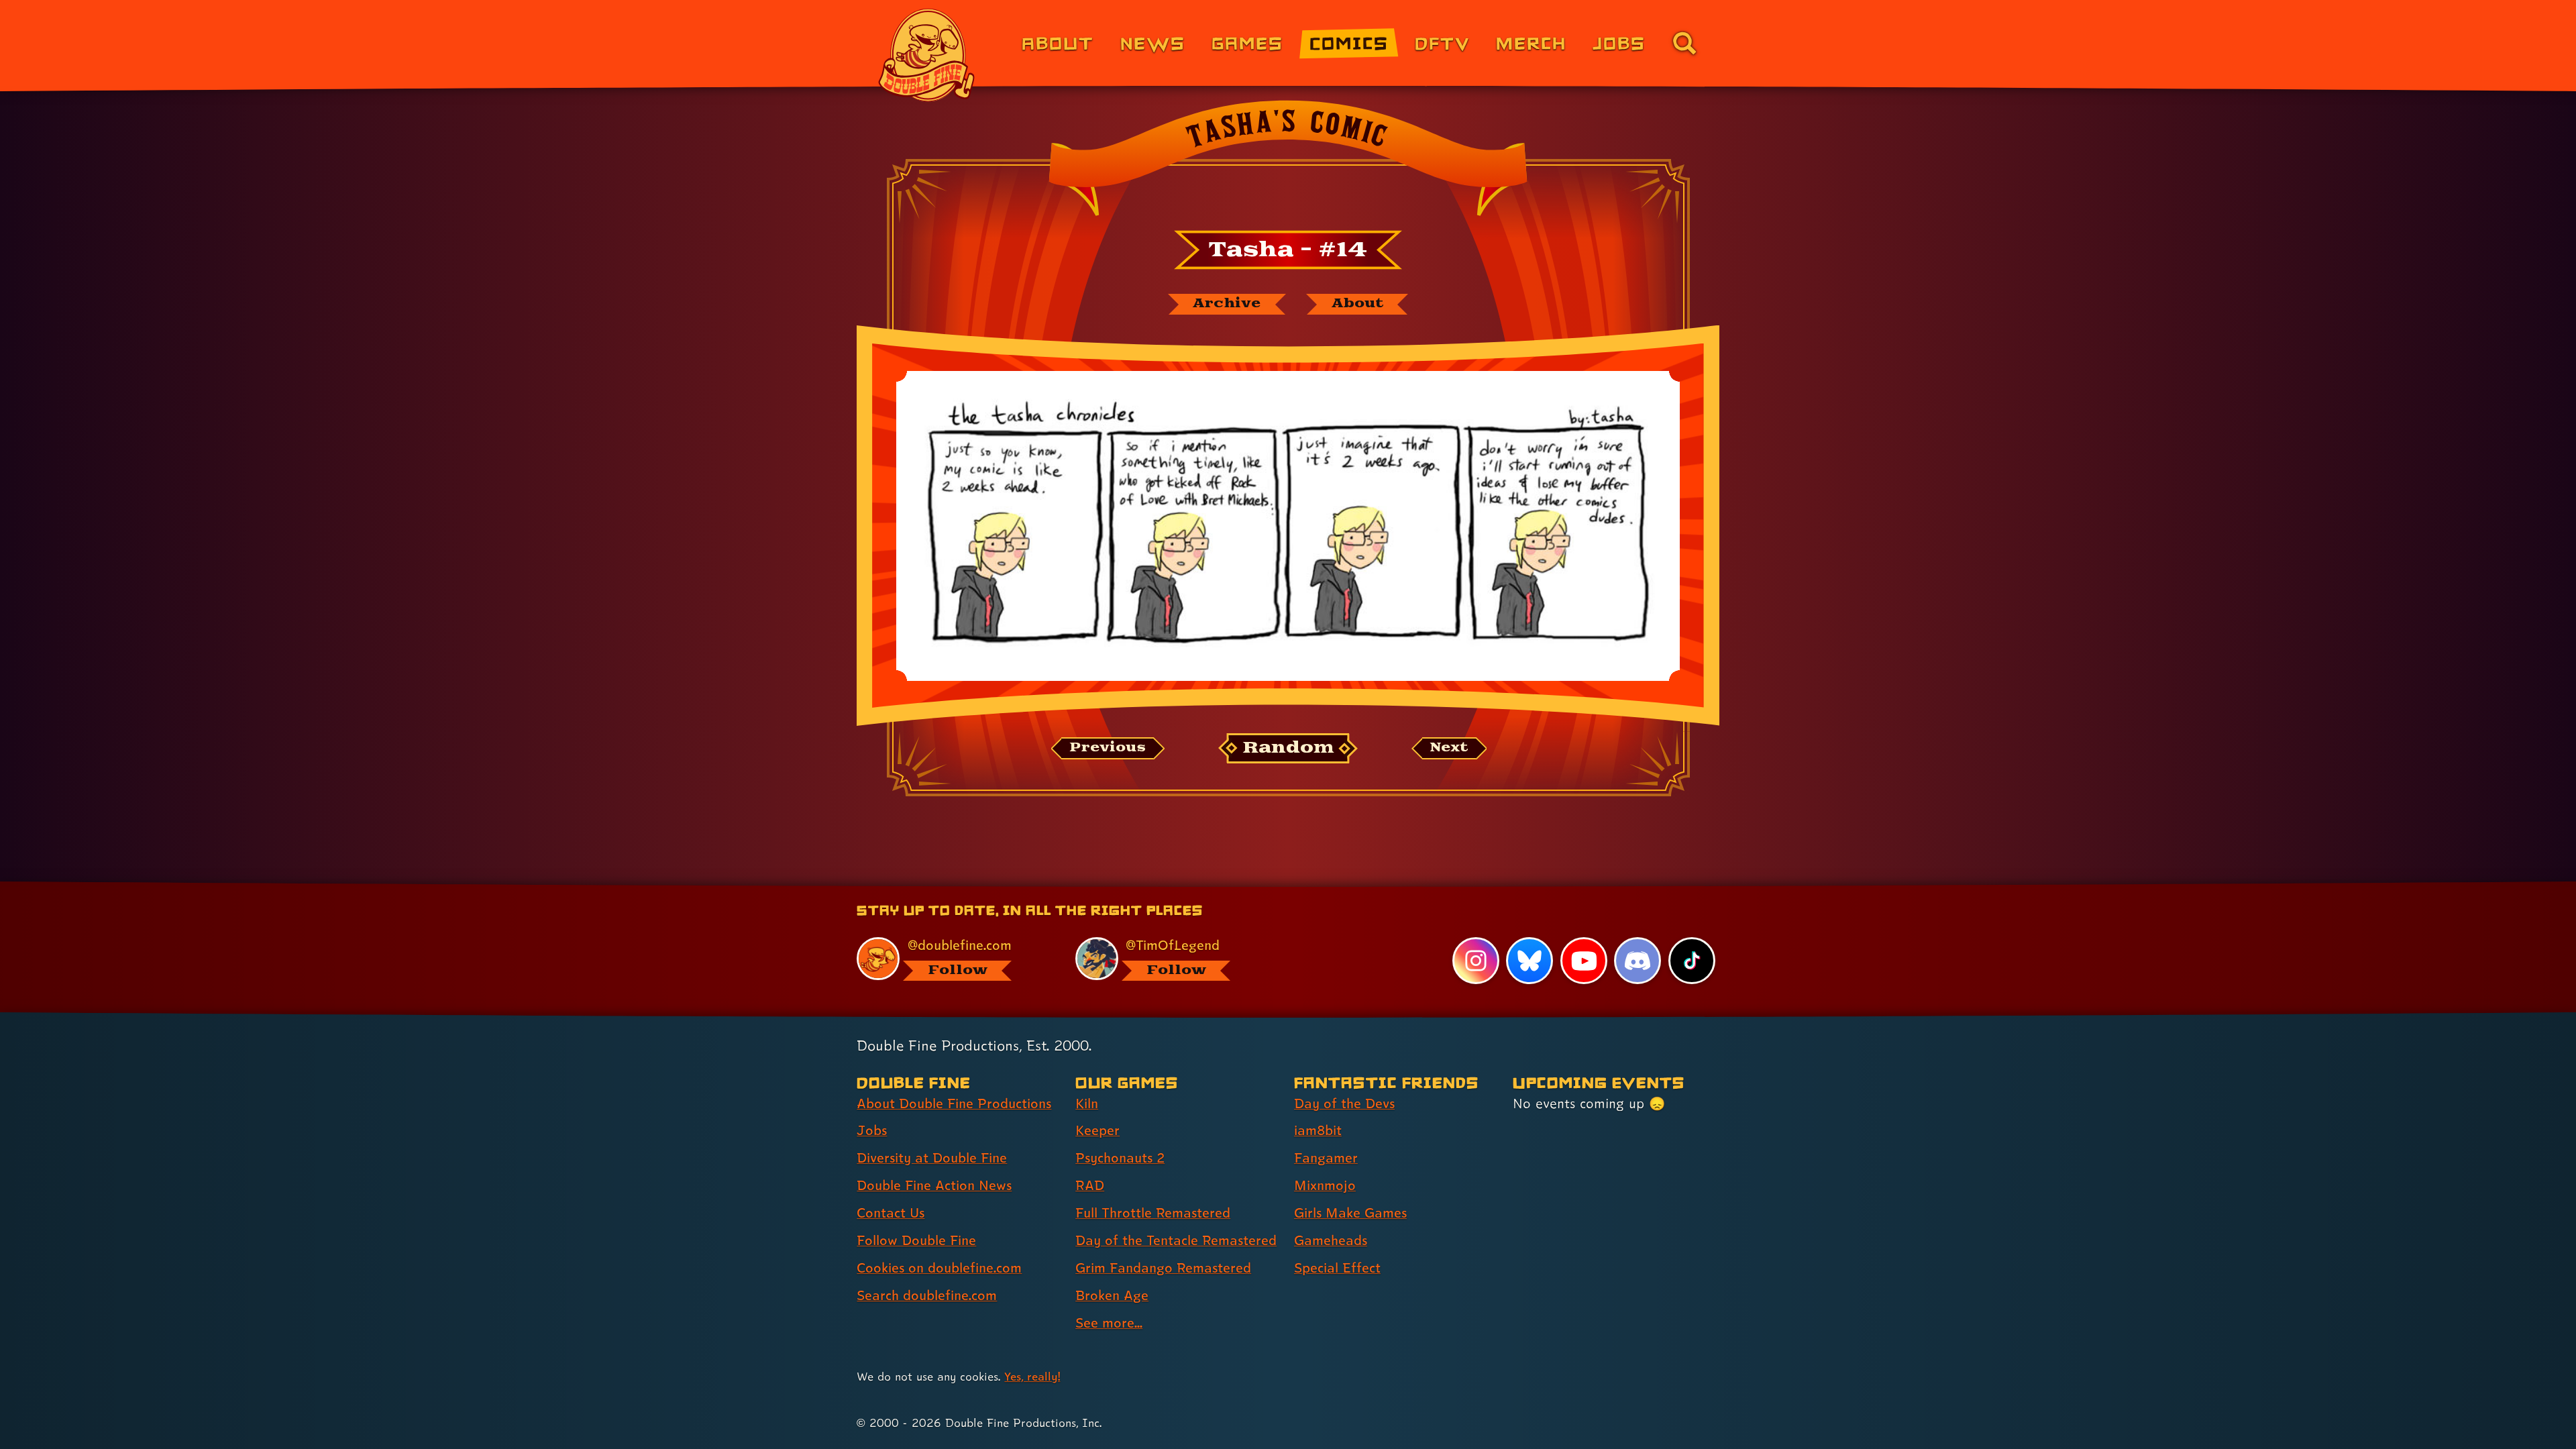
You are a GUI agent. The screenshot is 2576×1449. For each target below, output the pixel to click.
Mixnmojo (1325, 1185)
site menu (1273, 886)
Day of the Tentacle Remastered (1176, 1240)
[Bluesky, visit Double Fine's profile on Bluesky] (1529, 961)
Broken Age (1112, 1295)
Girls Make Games (1350, 1213)
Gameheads (1331, 1240)
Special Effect (1337, 1268)
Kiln (1087, 1104)
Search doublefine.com (927, 1295)
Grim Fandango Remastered (1163, 1268)
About (1058, 43)
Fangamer (1326, 1158)
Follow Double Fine (916, 1240)
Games (1247, 43)
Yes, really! (1032, 1376)
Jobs (1619, 43)
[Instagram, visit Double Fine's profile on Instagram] (1476, 961)
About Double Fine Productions (954, 1104)
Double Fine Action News (934, 1185)
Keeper (1097, 1130)
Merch (1531, 43)
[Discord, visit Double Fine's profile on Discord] (1638, 961)
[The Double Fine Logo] (927, 55)
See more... (1109, 1323)
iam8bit (1318, 1130)
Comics (1349, 43)
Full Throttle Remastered (1153, 1213)
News (1153, 43)
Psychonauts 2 (1120, 1158)
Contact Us (891, 1213)
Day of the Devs (1344, 1104)
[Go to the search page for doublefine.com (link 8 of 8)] (1684, 43)
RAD (1090, 1185)
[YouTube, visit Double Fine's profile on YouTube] (1584, 961)
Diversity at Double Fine (932, 1158)
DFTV (1442, 43)
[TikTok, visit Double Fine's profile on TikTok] (1692, 961)
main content (1358, 886)
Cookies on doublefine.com (939, 1268)
